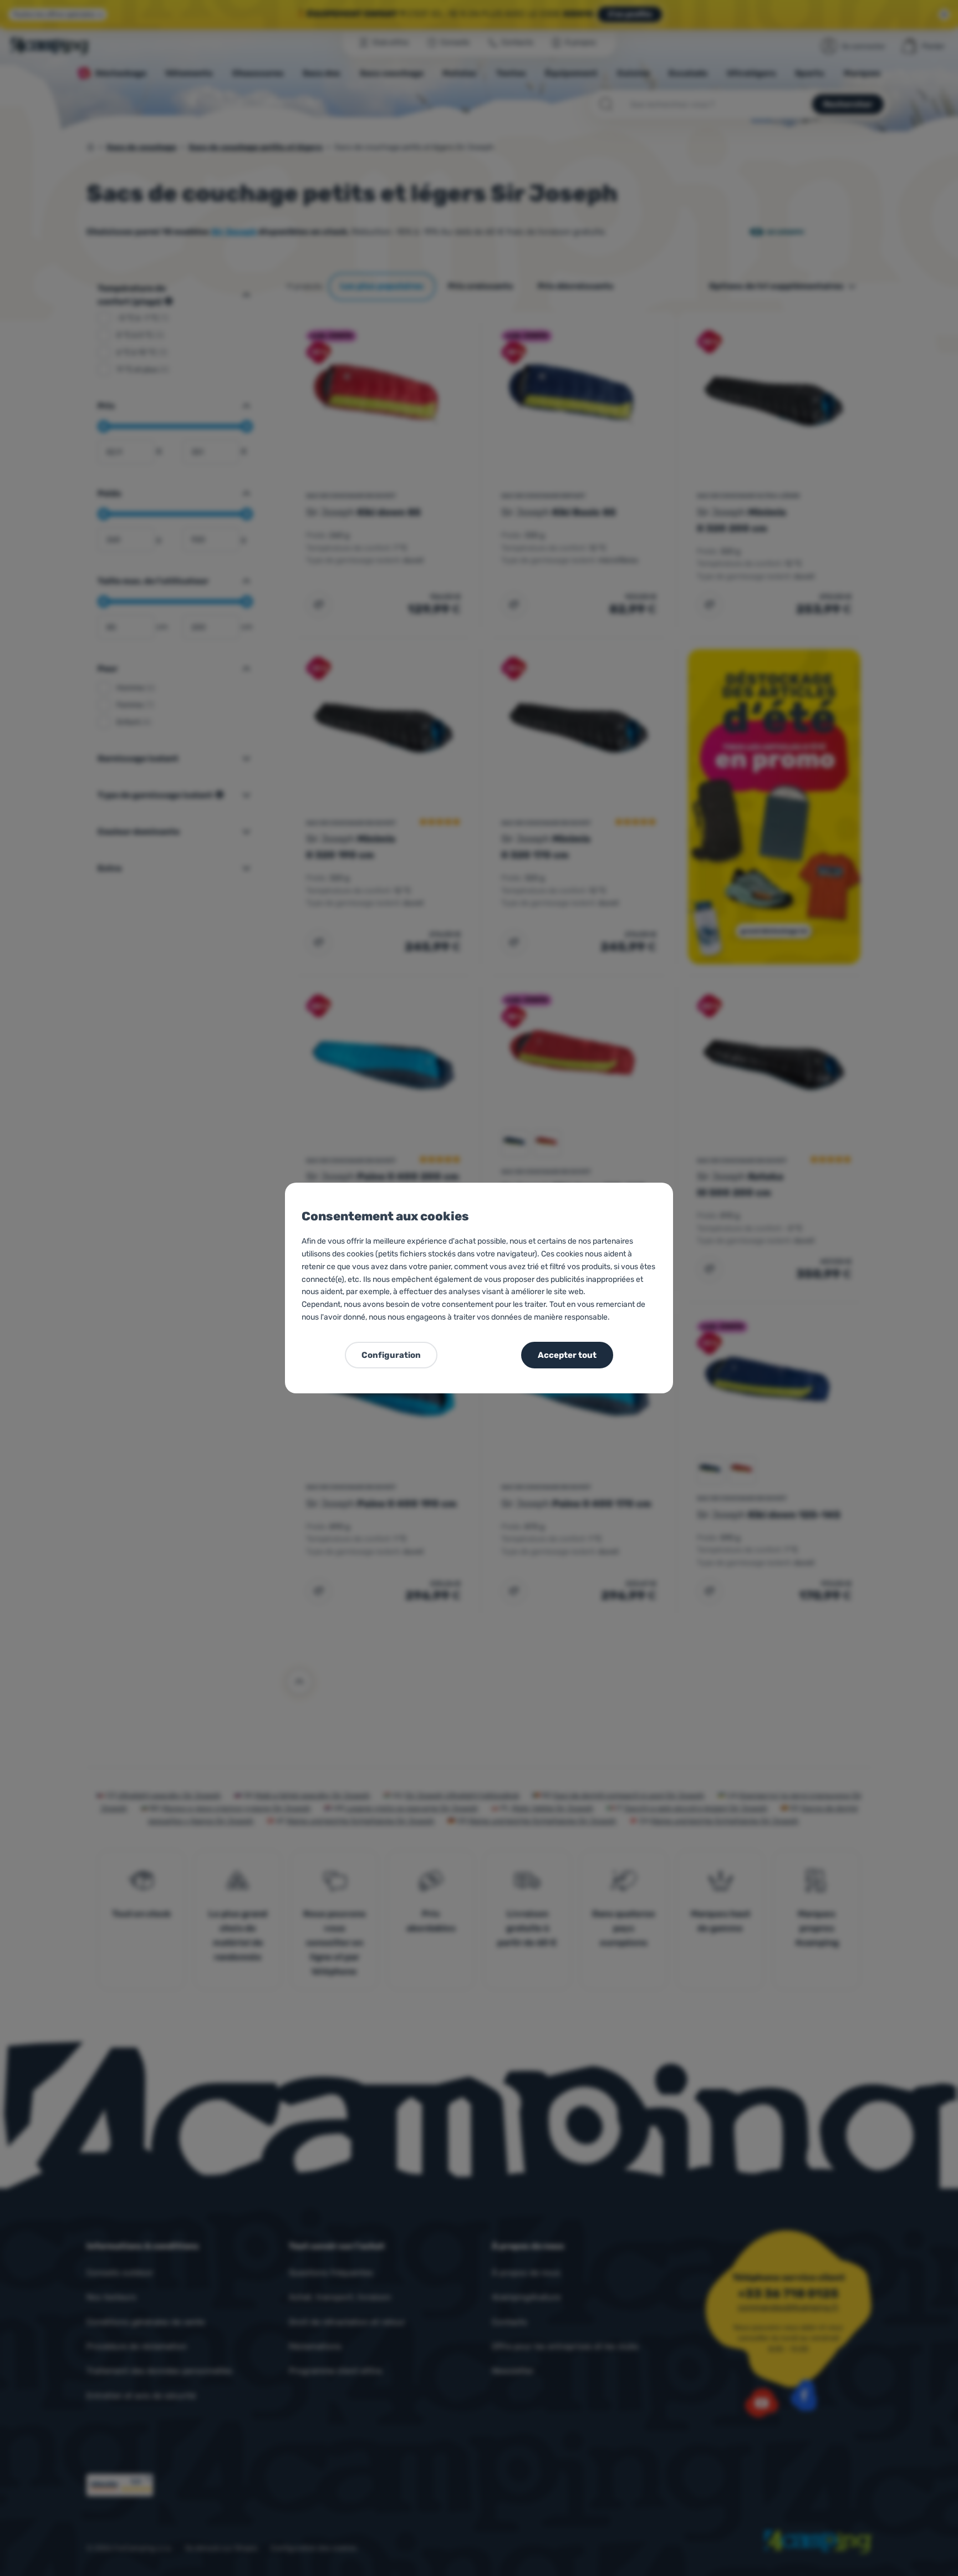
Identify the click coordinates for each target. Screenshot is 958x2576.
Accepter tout (567, 1355)
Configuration (391, 1355)
